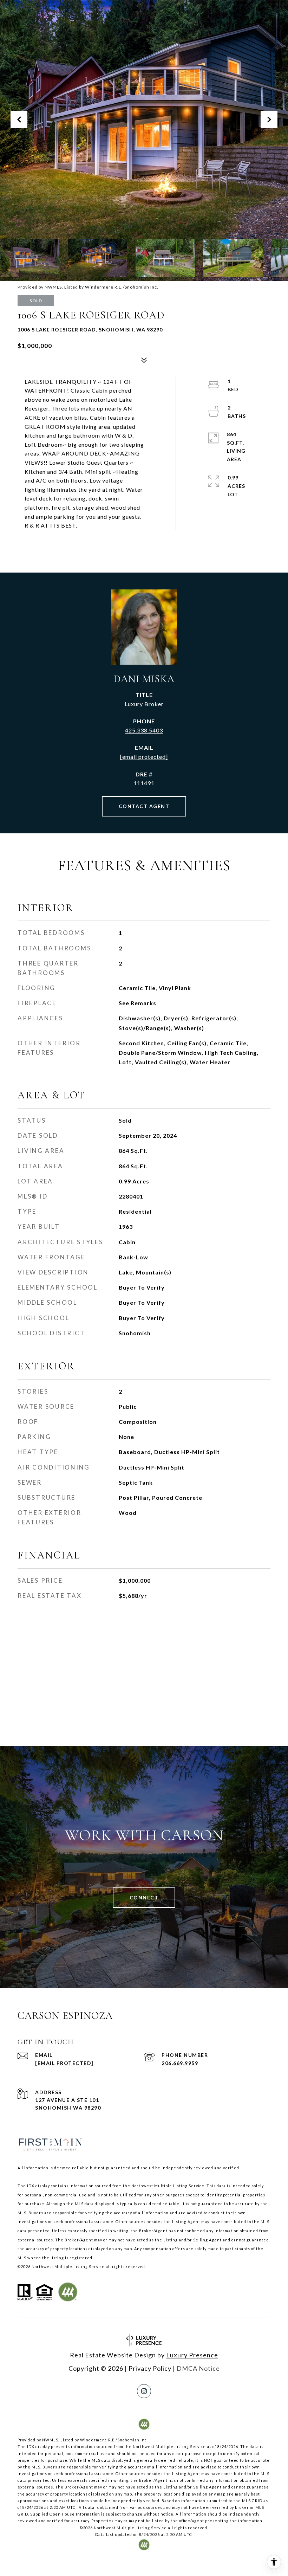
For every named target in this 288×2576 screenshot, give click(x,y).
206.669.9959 (180, 2063)
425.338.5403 (144, 730)
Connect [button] (144, 1897)
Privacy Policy (150, 2368)
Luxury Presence (192, 2355)
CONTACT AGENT (144, 806)
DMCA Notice (198, 2368)
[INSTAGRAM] (144, 2391)
